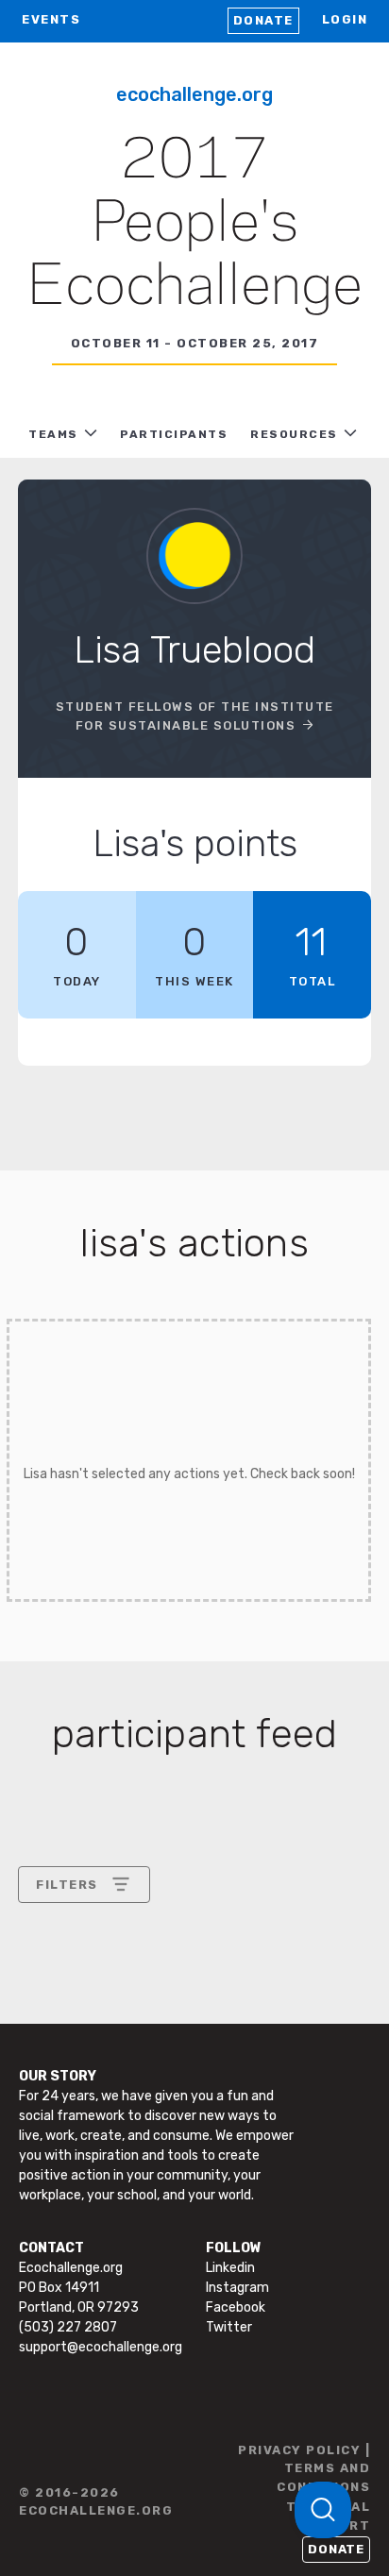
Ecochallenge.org (194, 94)
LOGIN (345, 19)
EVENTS (51, 19)
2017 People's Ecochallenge (195, 225)
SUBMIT (175, 2121)
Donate (263, 20)
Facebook (236, 2307)
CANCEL (64, 2121)
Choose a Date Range (105, 1954)
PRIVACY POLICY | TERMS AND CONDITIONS (304, 2468)
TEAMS (53, 434)
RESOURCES (294, 434)
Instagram (237, 2288)
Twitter (229, 2327)
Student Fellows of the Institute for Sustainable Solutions (195, 716)
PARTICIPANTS (174, 434)
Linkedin (230, 2268)
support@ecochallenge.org (101, 2347)
